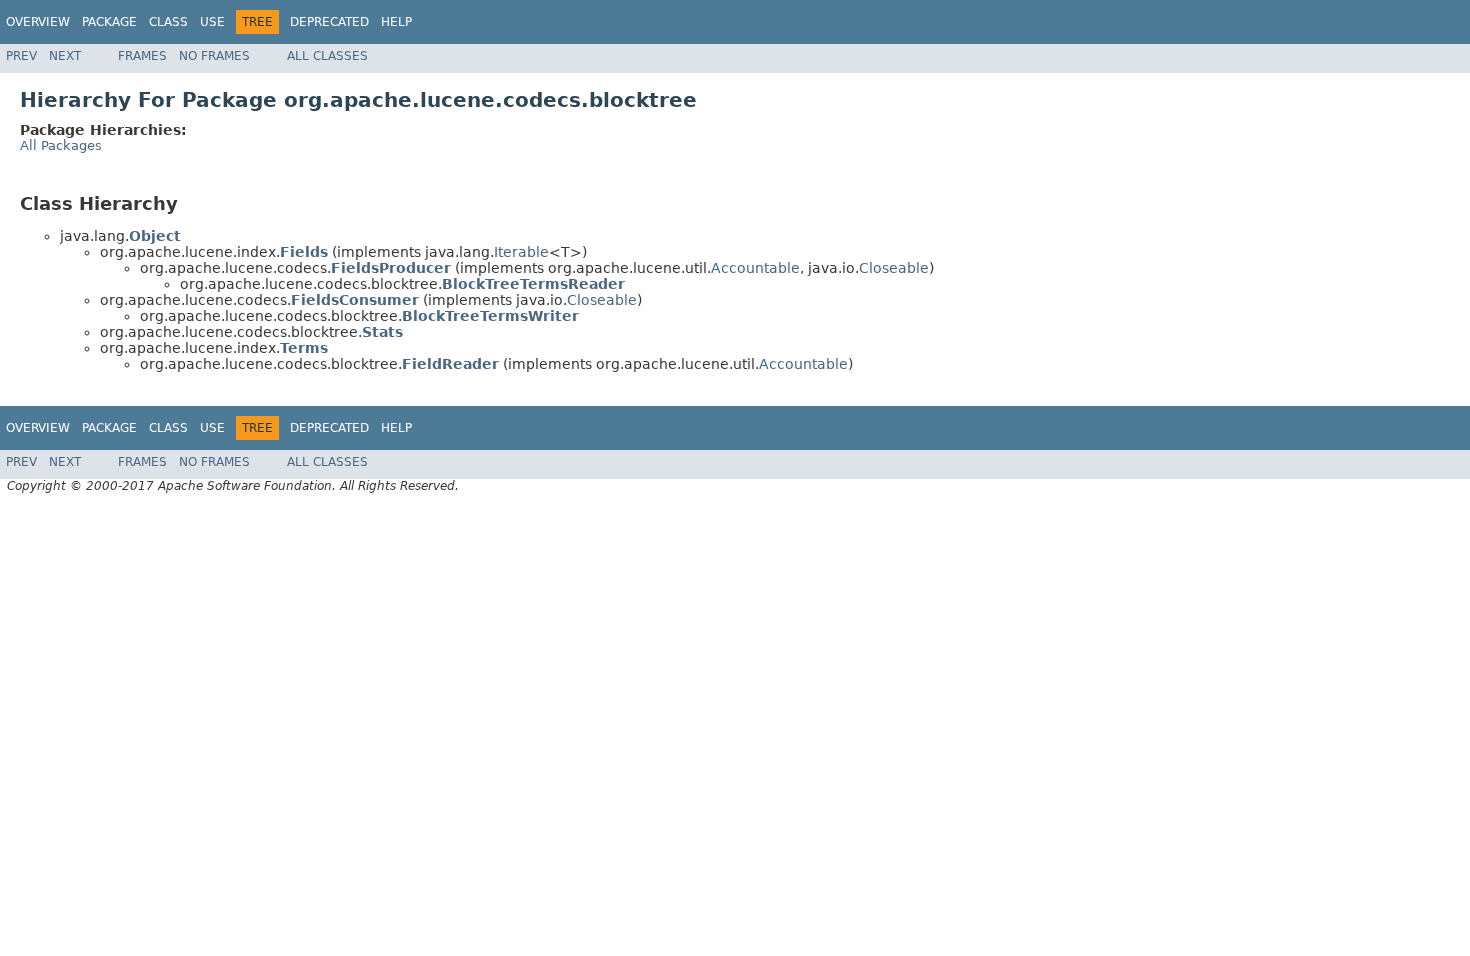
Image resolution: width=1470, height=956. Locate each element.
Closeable (894, 268)
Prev (21, 56)
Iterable (521, 252)
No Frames (214, 56)
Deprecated (329, 22)
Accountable (755, 268)
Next (65, 56)
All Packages (61, 145)
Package (109, 22)
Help (396, 22)
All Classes (327, 56)
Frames (142, 56)
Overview (38, 22)
